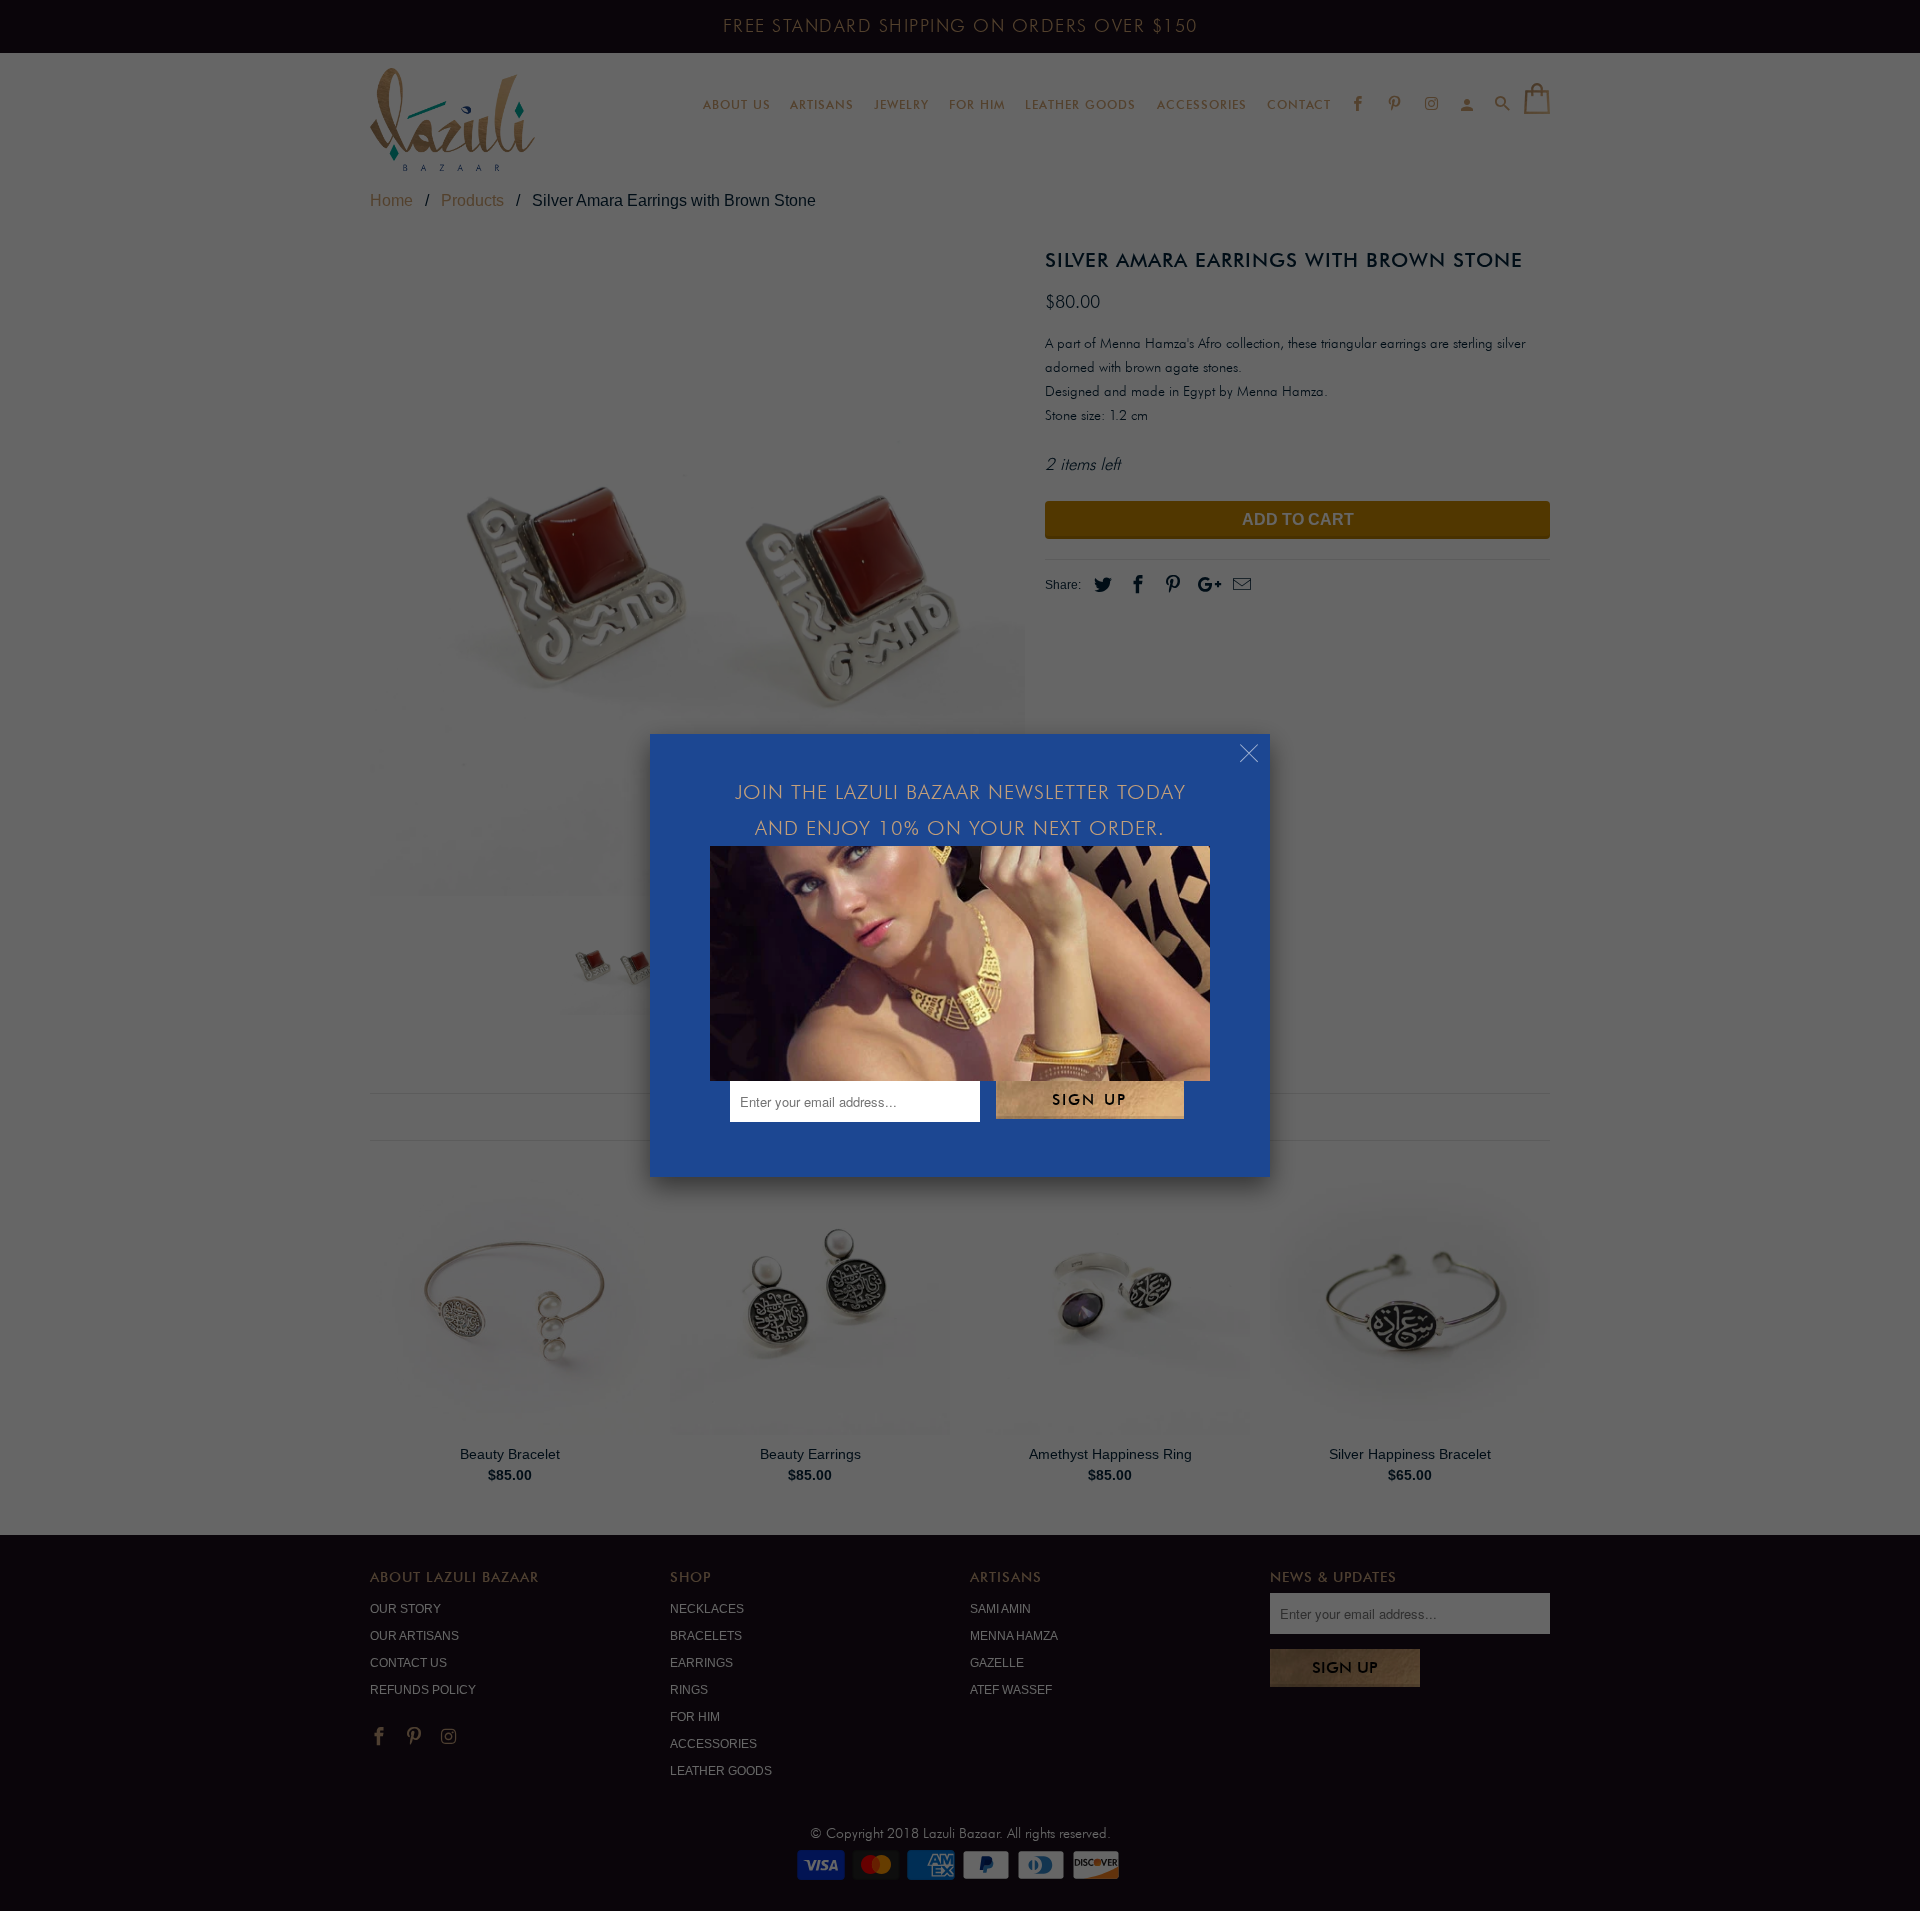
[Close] (1249, 754)
